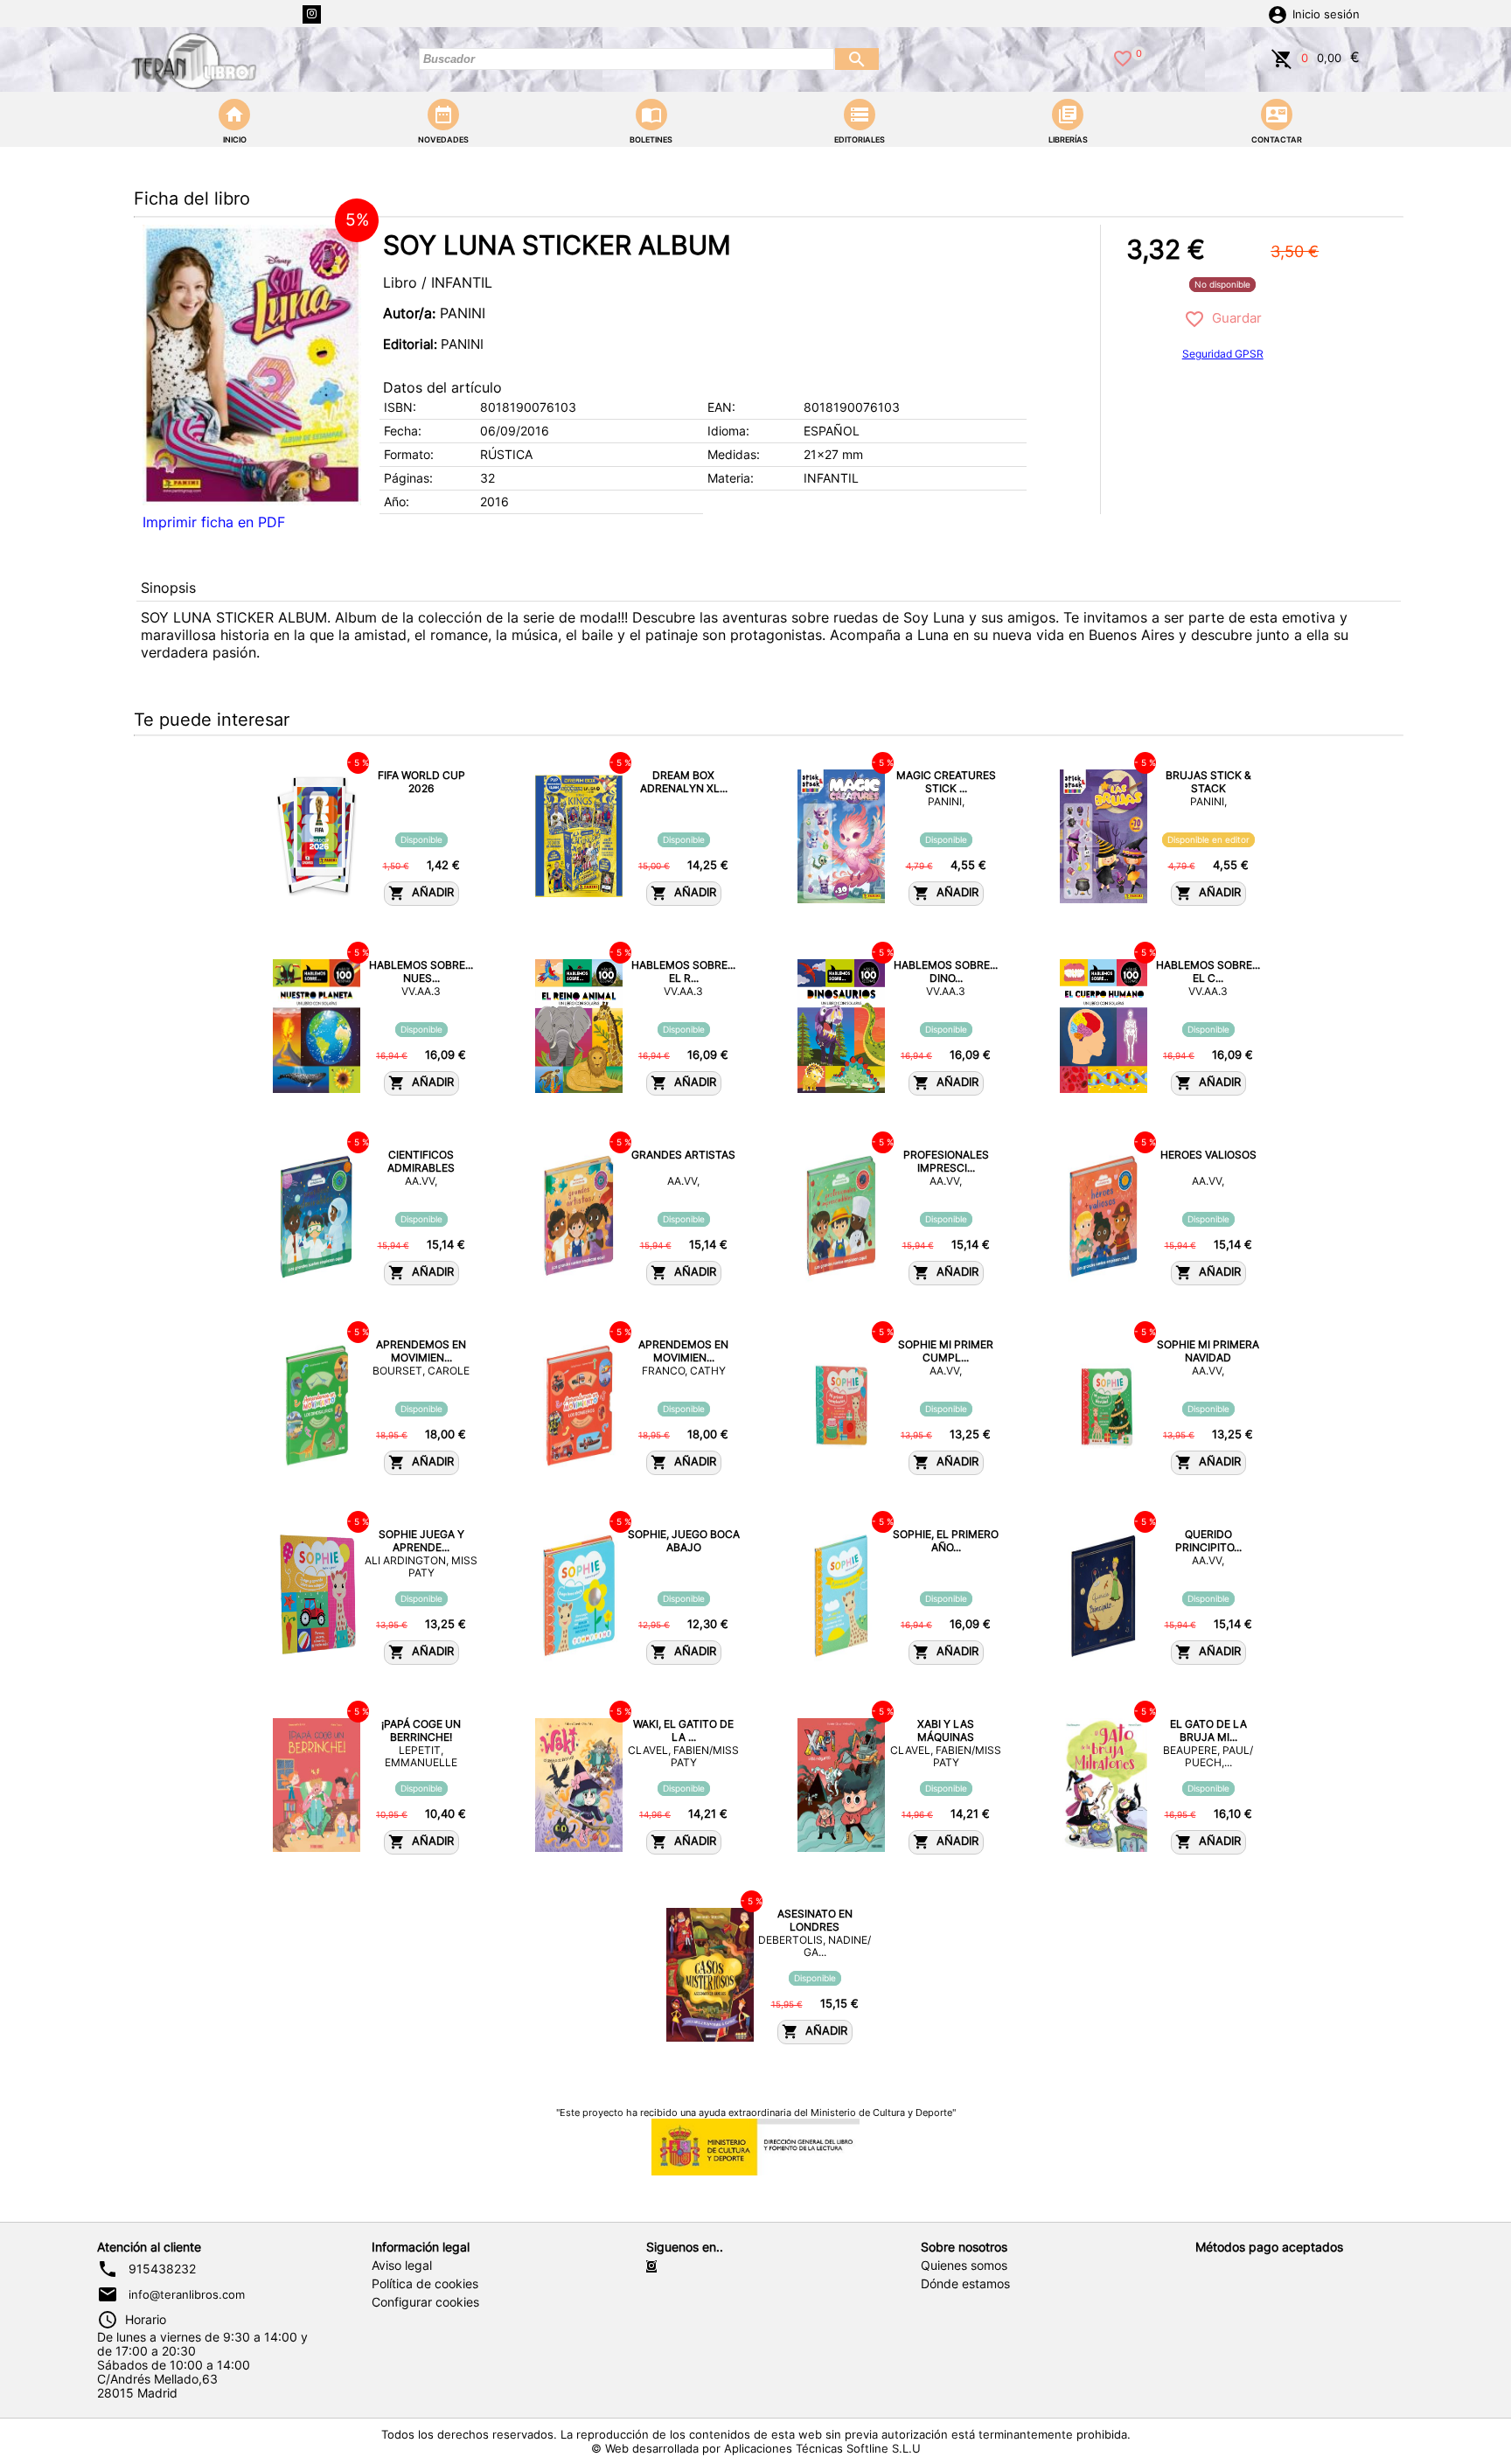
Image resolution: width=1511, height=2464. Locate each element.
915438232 (162, 2269)
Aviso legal (402, 2266)
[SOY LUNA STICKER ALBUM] (252, 365)
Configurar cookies (425, 2302)
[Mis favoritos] (1123, 57)
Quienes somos (964, 2266)
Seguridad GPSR (1223, 354)
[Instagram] (312, 14)
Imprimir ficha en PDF (214, 522)
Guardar (1233, 318)
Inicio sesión (1326, 14)
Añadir (429, 893)
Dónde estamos (965, 2284)
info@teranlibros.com (187, 2294)
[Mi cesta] (1282, 57)
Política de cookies (425, 2284)
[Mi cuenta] (1278, 13)
